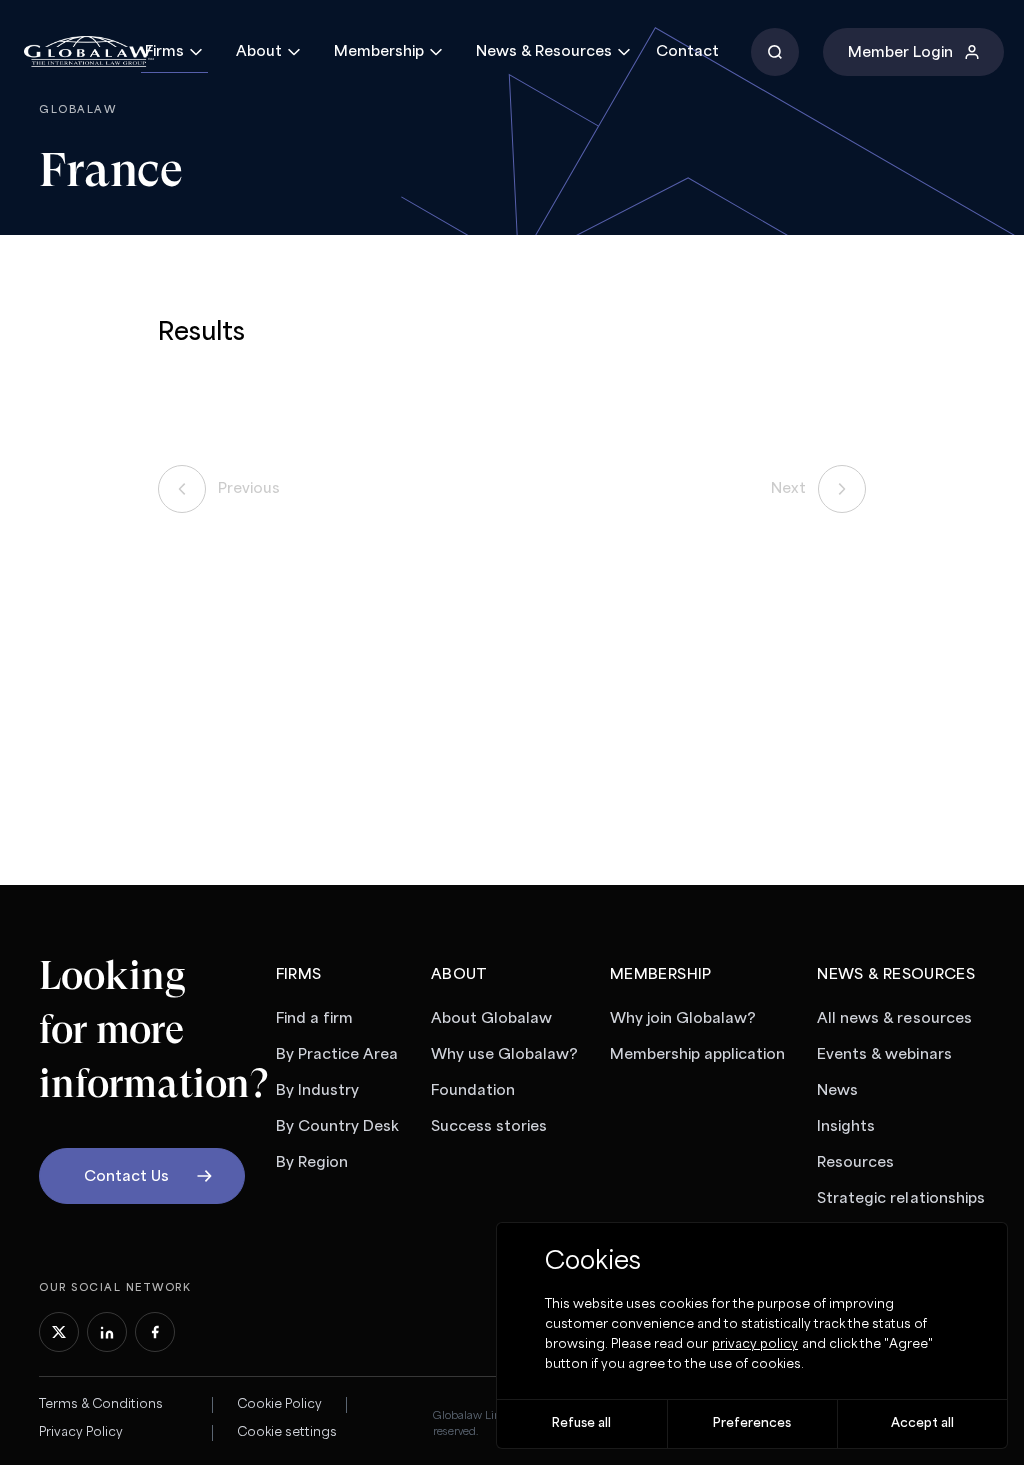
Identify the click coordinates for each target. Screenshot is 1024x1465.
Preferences (752, 1423)
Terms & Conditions (101, 1404)
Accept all (922, 1423)
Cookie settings (287, 1432)
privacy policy (755, 1344)
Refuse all (581, 1423)
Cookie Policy (279, 1404)
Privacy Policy (81, 1432)
